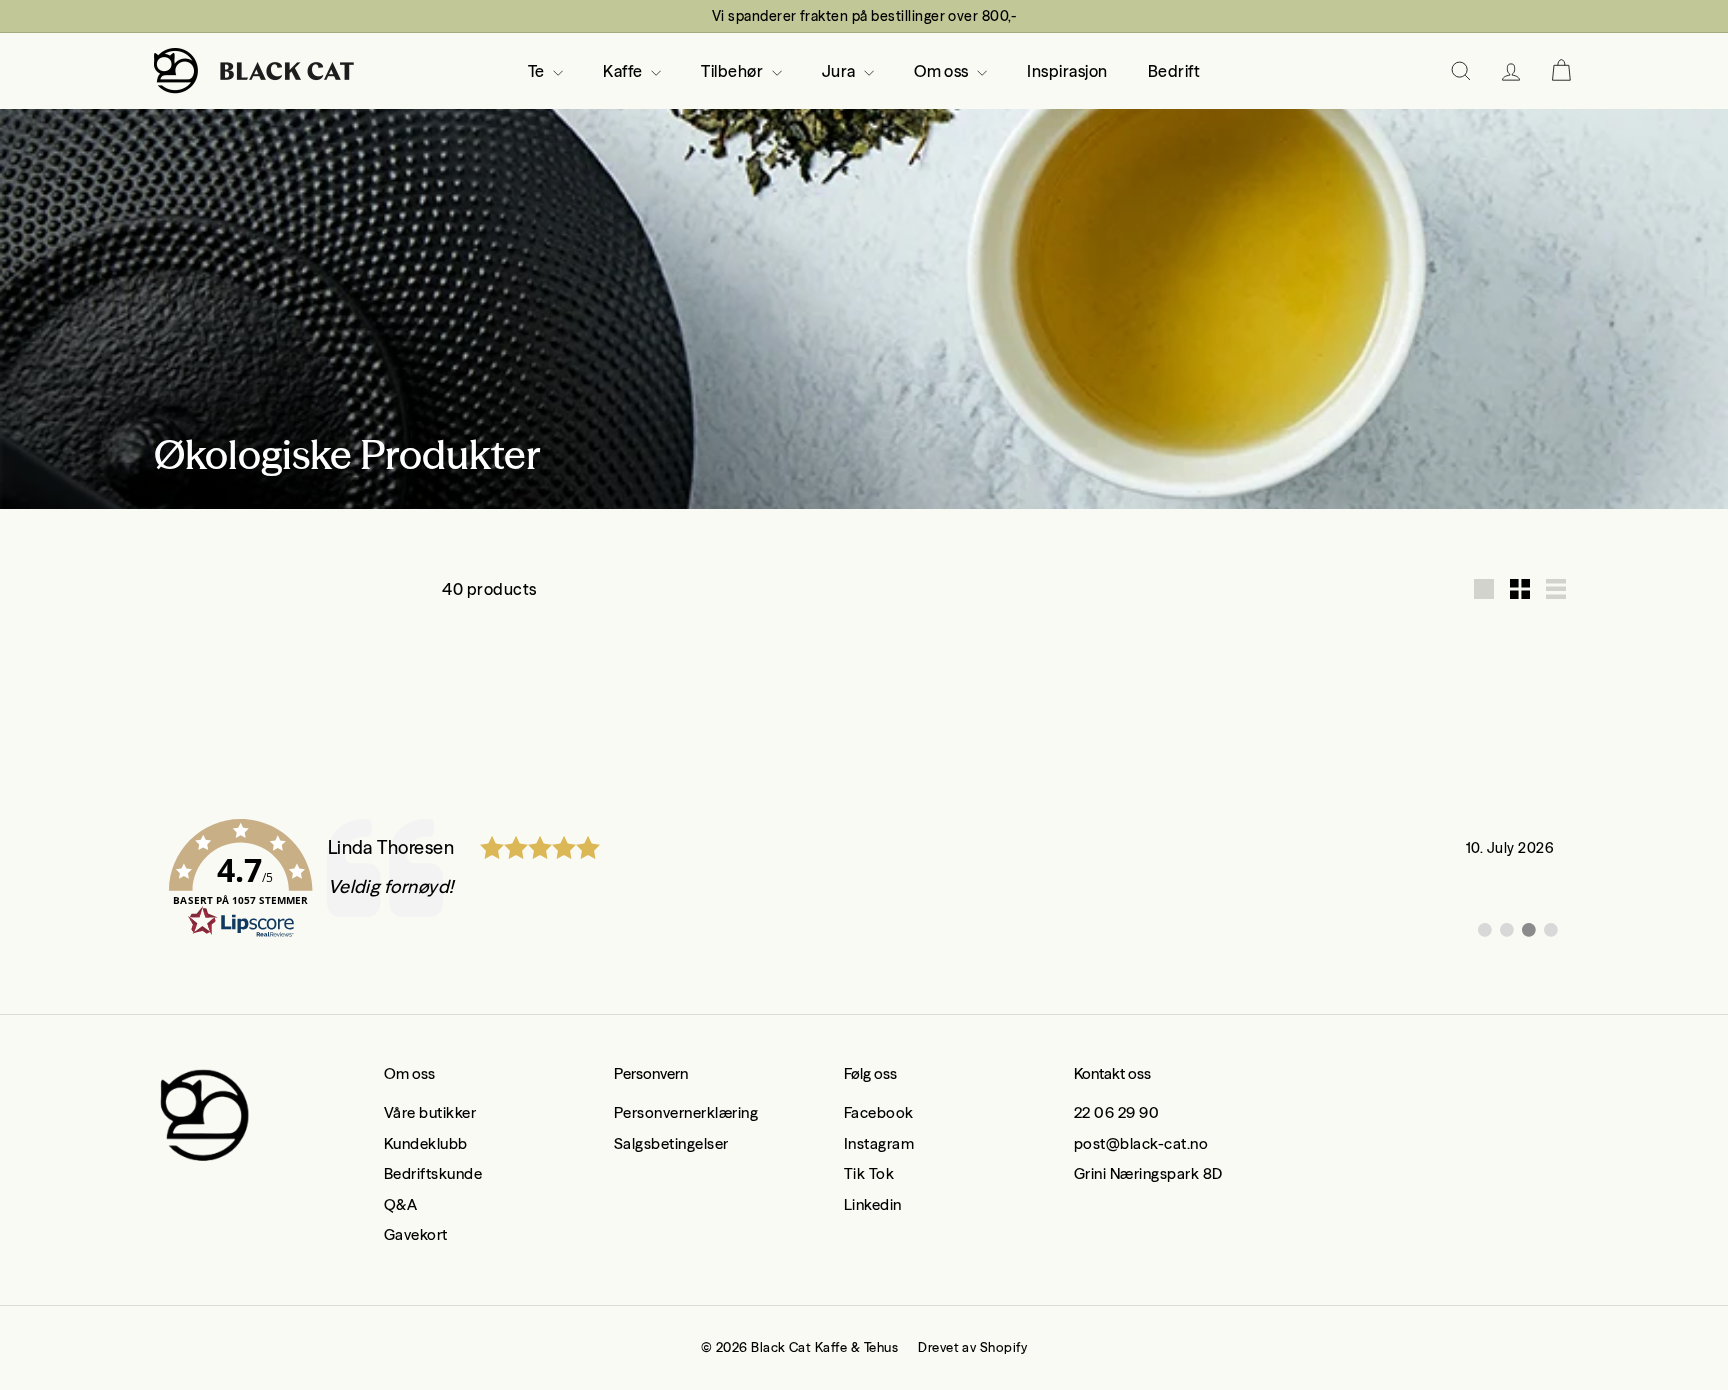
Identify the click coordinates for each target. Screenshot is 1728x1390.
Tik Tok (869, 1173)
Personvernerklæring (686, 1112)
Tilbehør (733, 71)
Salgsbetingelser (671, 1143)
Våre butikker (430, 1112)
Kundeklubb (426, 1143)
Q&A (400, 1204)
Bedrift (1174, 71)
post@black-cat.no (1141, 1143)
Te (538, 71)
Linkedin (873, 1204)
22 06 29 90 (1116, 1112)
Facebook (879, 1112)
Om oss (943, 71)
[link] (864, 879)
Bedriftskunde (433, 1173)
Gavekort (416, 1234)
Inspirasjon (1067, 71)
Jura (840, 71)
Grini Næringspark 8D (1148, 1173)
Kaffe (624, 71)
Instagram (879, 1143)
